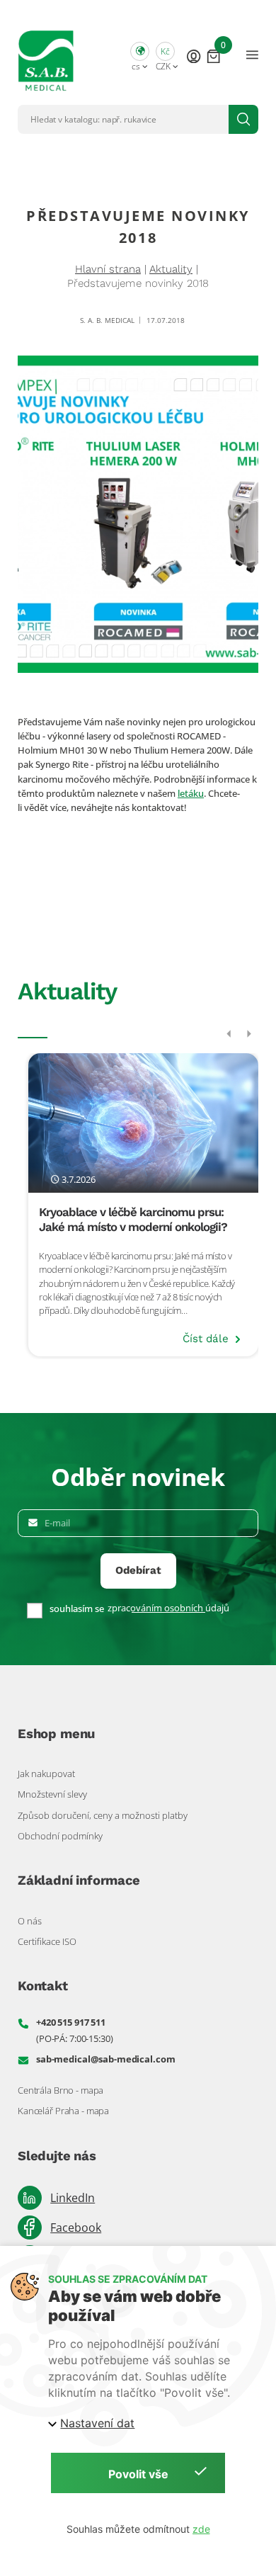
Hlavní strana (108, 269)
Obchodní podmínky (60, 1836)
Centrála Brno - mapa (61, 2090)
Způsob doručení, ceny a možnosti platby (103, 1815)
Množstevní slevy (52, 1794)
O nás (30, 1921)
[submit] (243, 119)
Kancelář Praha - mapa (63, 2111)
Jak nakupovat (46, 1774)
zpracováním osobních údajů (168, 1608)
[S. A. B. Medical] (46, 55)
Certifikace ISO (47, 1941)
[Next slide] (249, 1034)
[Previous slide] (229, 1034)
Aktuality (171, 269)
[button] (140, 55)
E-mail (57, 1523)
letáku (191, 793)
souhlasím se (77, 1609)
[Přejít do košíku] (213, 55)
